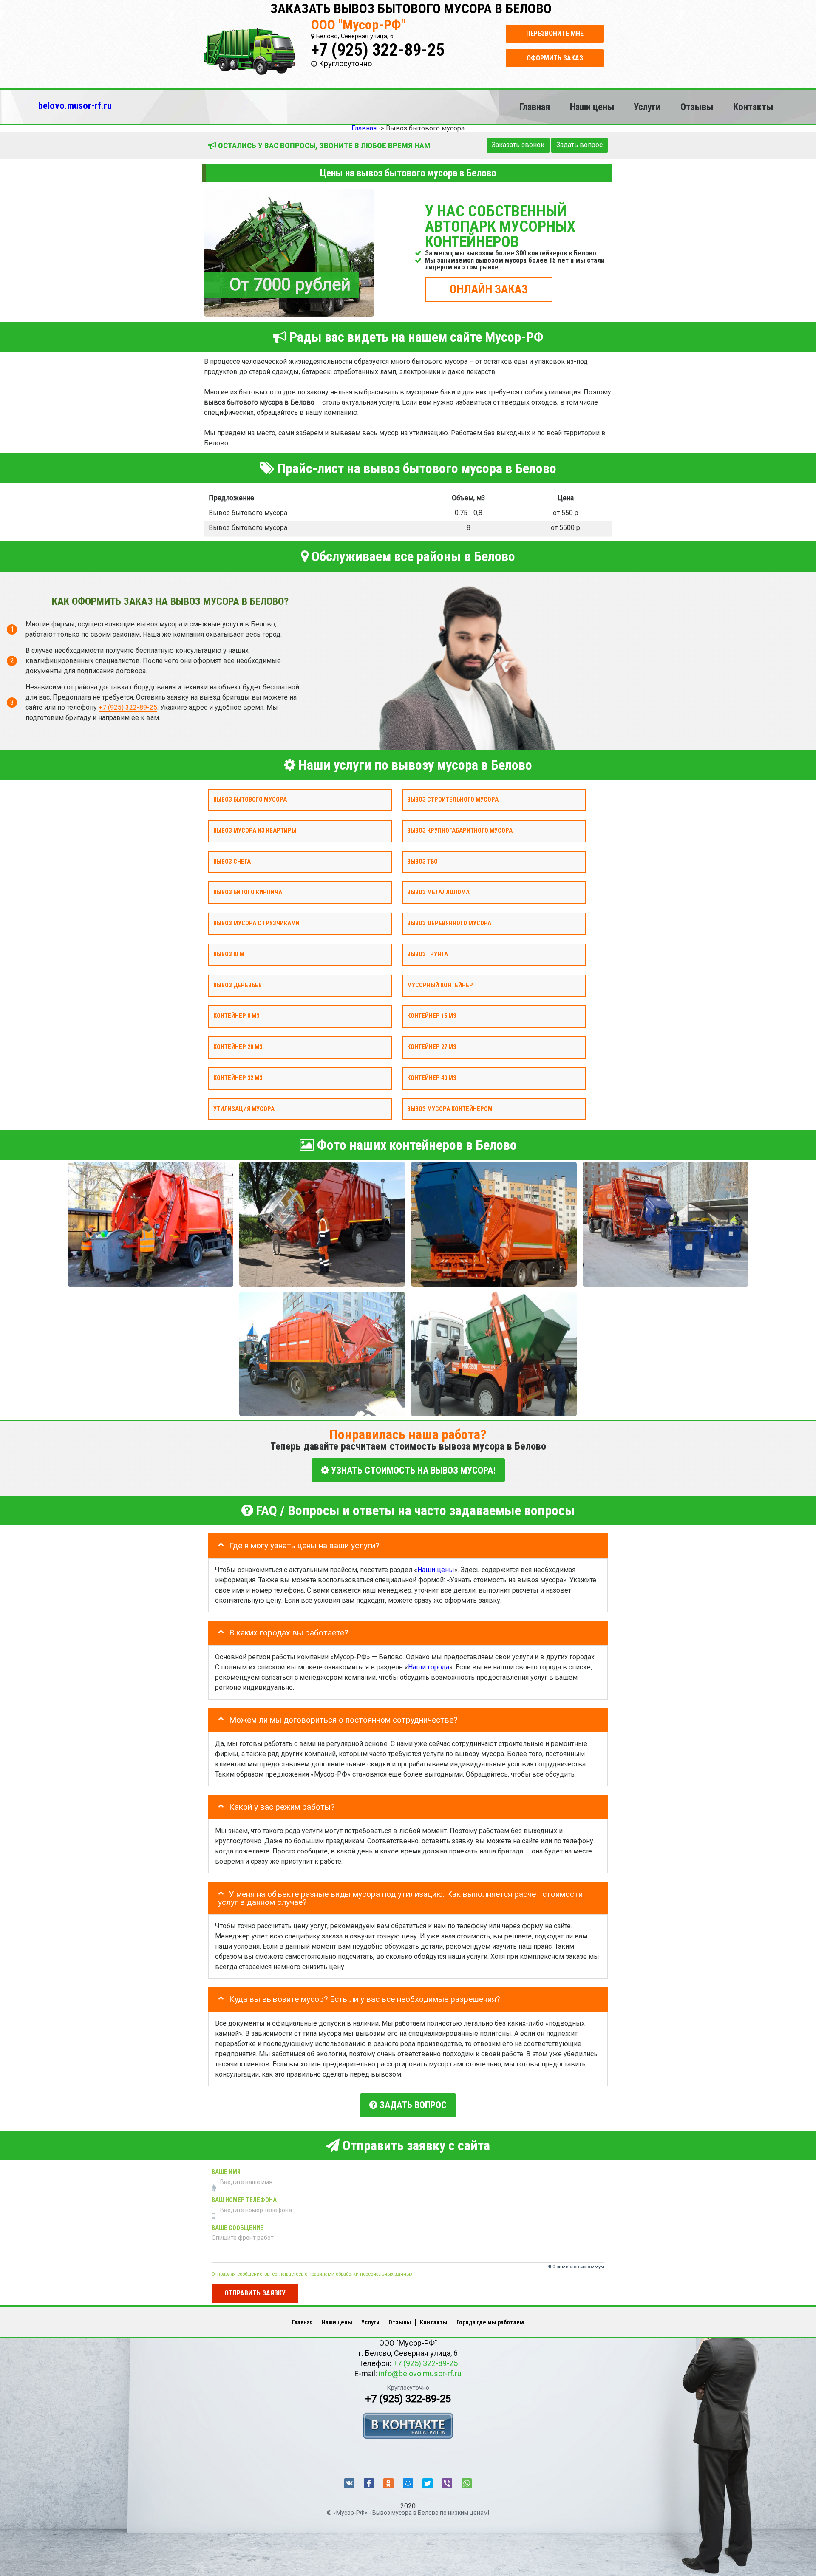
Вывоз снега (232, 861)
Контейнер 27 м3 (432, 1047)
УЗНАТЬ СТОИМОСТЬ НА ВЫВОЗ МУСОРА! (412, 1470)
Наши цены (592, 107)
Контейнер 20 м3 (238, 1047)
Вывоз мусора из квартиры (255, 831)
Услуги (647, 107)
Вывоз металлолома (438, 892)
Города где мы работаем (490, 2322)
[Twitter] (428, 2483)
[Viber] (447, 2483)
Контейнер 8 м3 (236, 1016)
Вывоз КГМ (229, 954)
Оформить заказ (555, 58)
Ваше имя (226, 2172)
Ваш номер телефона (244, 2200)
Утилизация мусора (244, 1109)
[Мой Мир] (408, 2483)
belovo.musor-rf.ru (75, 105)
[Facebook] (369, 2483)
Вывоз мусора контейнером (450, 1109)
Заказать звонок (518, 145)
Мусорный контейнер (440, 985)
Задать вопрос (579, 145)
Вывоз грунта (428, 954)
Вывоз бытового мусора (250, 800)
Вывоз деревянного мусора (449, 923)
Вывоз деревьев (238, 985)
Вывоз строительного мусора (453, 800)
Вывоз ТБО (422, 861)
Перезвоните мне (555, 33)
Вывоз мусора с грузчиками (256, 923)
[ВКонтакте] (349, 2483)
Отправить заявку (255, 2293)
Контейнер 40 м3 (432, 1078)
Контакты (753, 107)
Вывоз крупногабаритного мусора (460, 831)
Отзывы (697, 107)
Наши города (429, 1667)
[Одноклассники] (388, 2483)
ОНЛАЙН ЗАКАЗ (489, 289)
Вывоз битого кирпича (248, 892)
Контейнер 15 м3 (432, 1016)
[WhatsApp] (467, 2483)
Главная (535, 107)
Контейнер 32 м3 (238, 1078)
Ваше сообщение (238, 2228)
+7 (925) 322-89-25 (378, 50)
